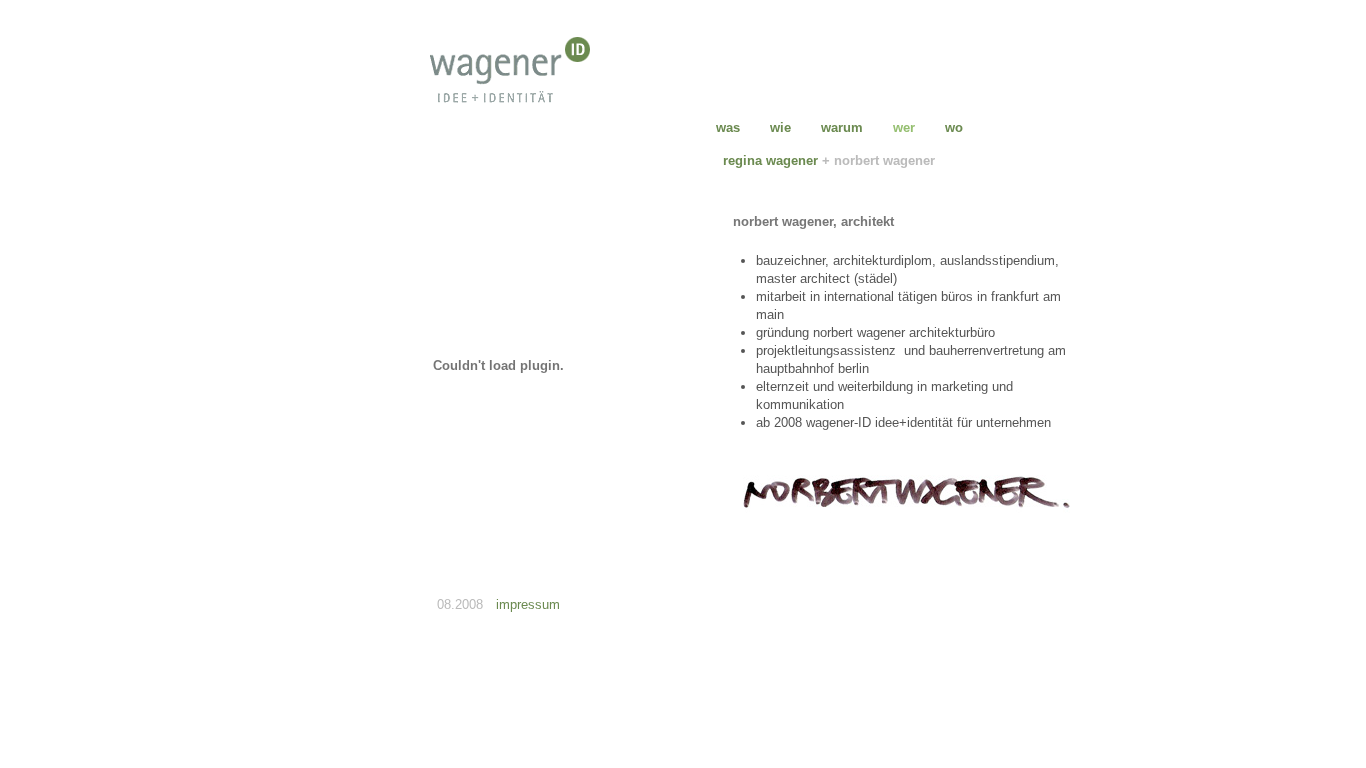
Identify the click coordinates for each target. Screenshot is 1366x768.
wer (904, 127)
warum (842, 127)
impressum (528, 604)
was (728, 127)
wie (780, 127)
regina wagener (770, 160)
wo (954, 127)
